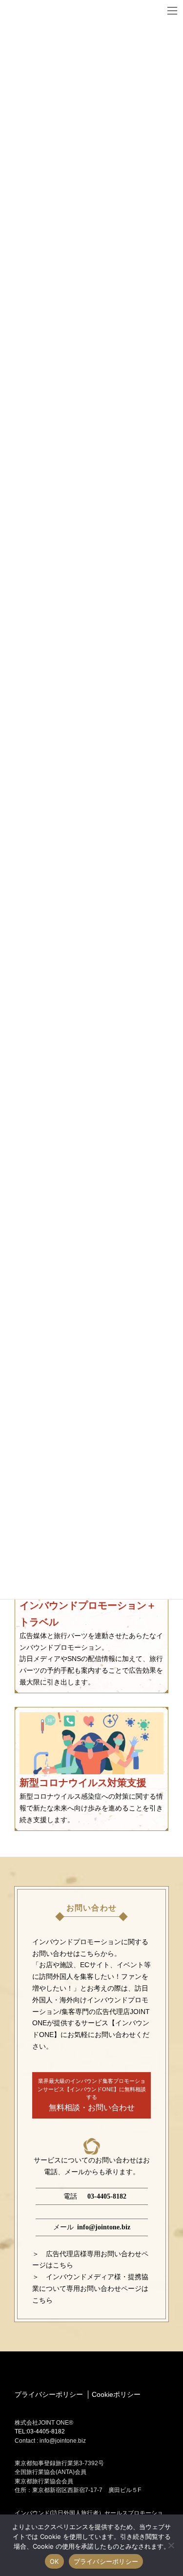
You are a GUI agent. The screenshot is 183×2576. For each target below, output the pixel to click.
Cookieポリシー (116, 2394)
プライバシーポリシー (49, 2394)
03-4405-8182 (107, 2196)
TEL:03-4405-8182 (40, 2431)
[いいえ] (171, 2545)
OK (54, 2561)
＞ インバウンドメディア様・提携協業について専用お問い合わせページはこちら (90, 2288)
